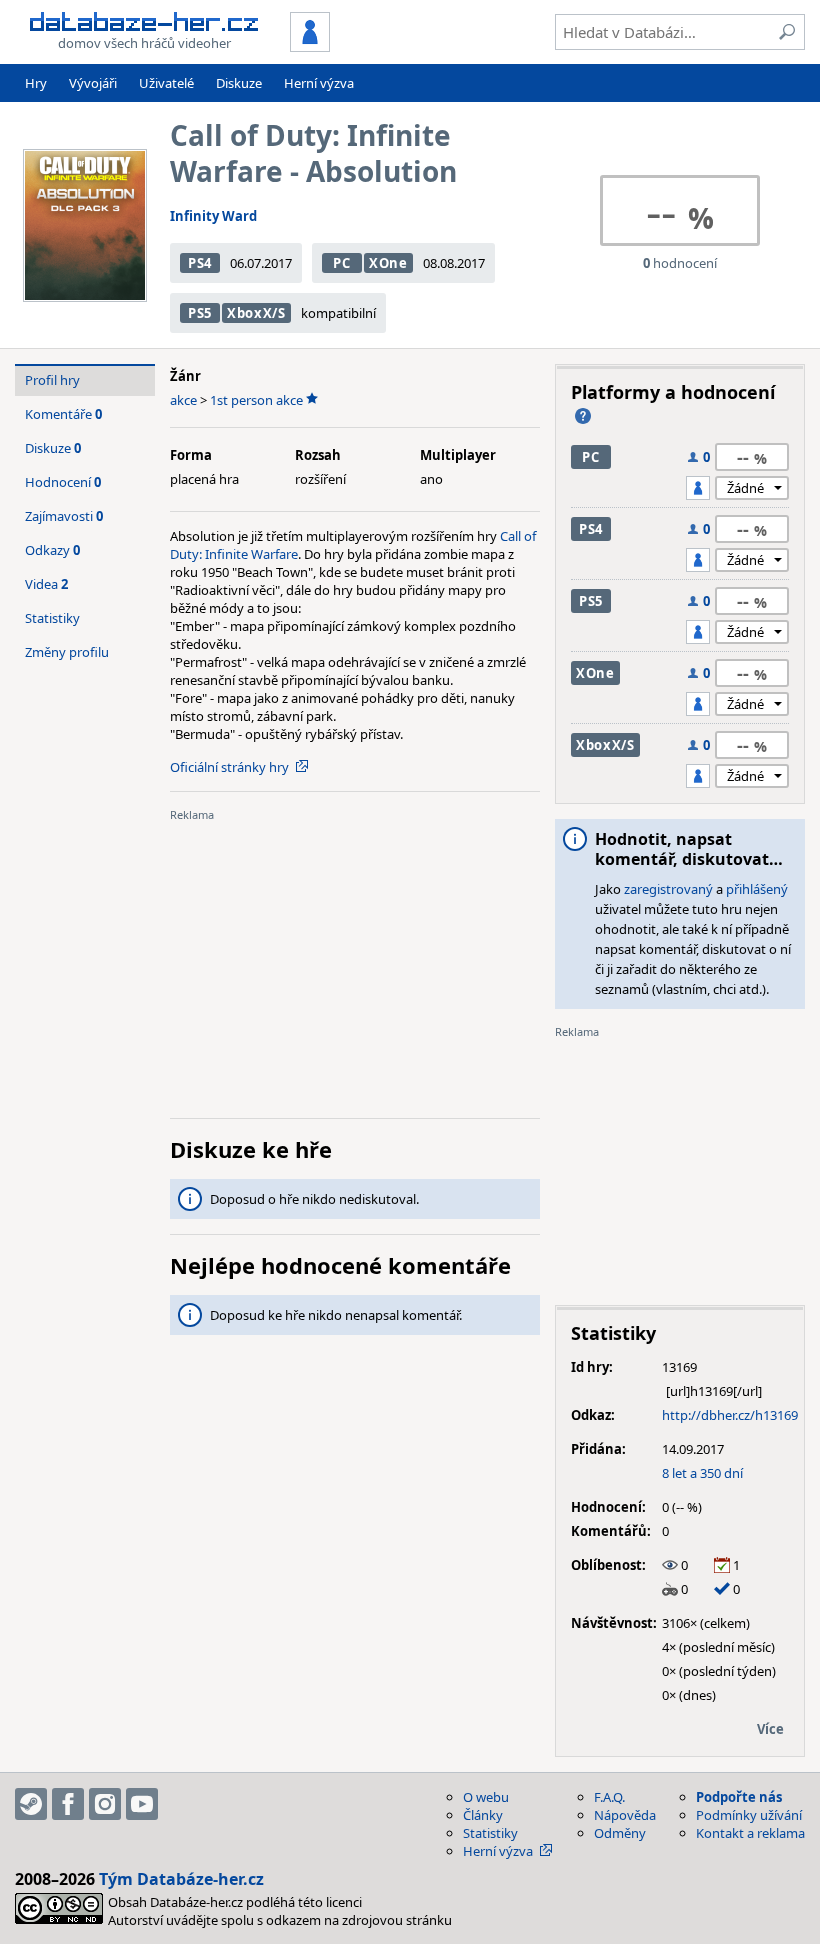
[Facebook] (68, 1804)
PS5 (200, 313)
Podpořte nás (739, 1797)
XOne (388, 263)
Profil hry (52, 380)
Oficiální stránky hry (229, 767)
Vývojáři (93, 83)
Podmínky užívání (749, 1815)
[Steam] (31, 1804)
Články (483, 1815)
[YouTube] (142, 1804)
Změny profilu (67, 652)
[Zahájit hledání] (787, 32)
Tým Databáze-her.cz (181, 1879)
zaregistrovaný (668, 889)
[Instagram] (105, 1804)
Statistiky (52, 618)
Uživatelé (166, 83)
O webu (486, 1797)
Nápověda (625, 1815)
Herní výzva (319, 83)
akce (183, 400)
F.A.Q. (609, 1797)
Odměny (620, 1833)
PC (341, 263)
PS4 (200, 263)
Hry (36, 83)
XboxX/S (256, 313)
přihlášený (757, 889)
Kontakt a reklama (750, 1833)
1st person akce (256, 400)
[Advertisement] (355, 963)
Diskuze (239, 83)
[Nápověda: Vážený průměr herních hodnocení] (583, 416)
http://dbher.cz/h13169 (730, 1415)
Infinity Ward (213, 216)
